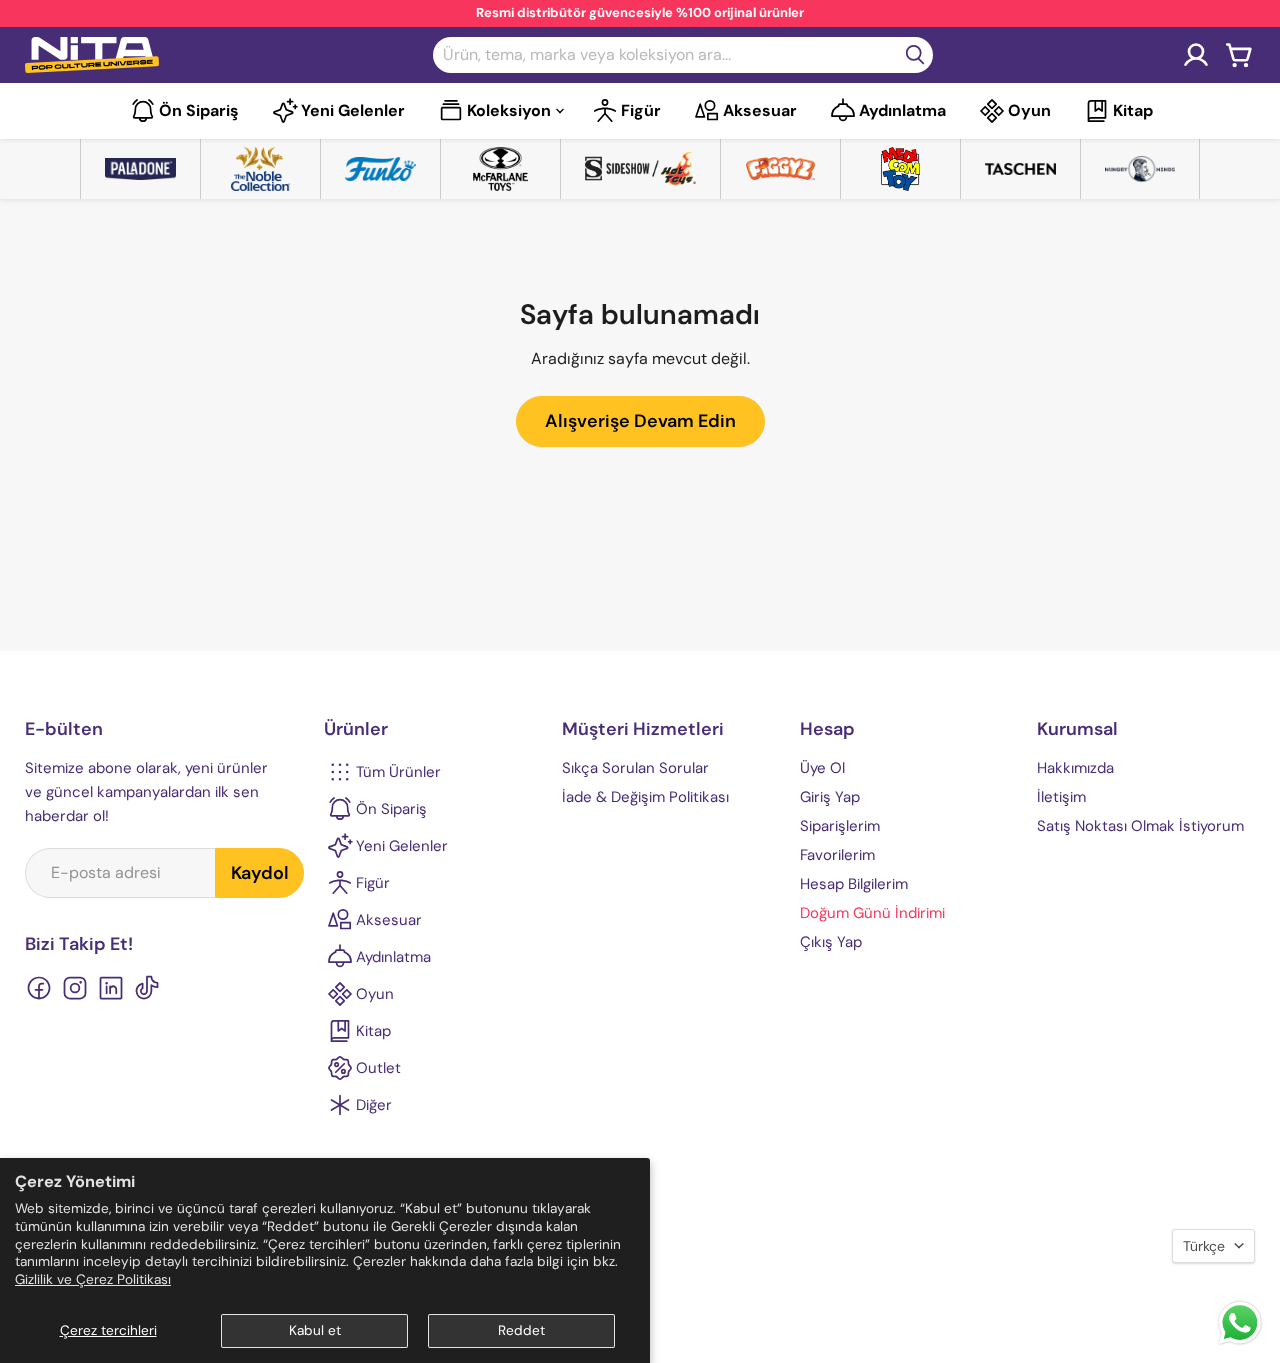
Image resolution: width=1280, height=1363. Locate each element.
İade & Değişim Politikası (645, 797)
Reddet (521, 1330)
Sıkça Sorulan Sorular (635, 768)
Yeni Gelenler (353, 110)
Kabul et (315, 1330)
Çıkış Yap (831, 942)
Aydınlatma (902, 110)
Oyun (1029, 110)
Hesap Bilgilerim (854, 884)
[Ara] (915, 55)
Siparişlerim (840, 826)
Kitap (1133, 110)
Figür (641, 110)
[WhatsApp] (1240, 1342)
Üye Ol (822, 768)
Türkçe (1204, 1246)
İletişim (1061, 797)
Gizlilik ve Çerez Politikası (93, 1279)
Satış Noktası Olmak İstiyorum (1140, 826)
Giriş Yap (830, 797)
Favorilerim (837, 855)
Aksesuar (760, 110)
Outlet (378, 1068)
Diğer (374, 1105)
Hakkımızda (1075, 768)
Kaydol (260, 873)
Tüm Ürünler (398, 772)
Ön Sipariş (199, 110)
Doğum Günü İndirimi (872, 913)
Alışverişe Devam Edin (640, 421)
